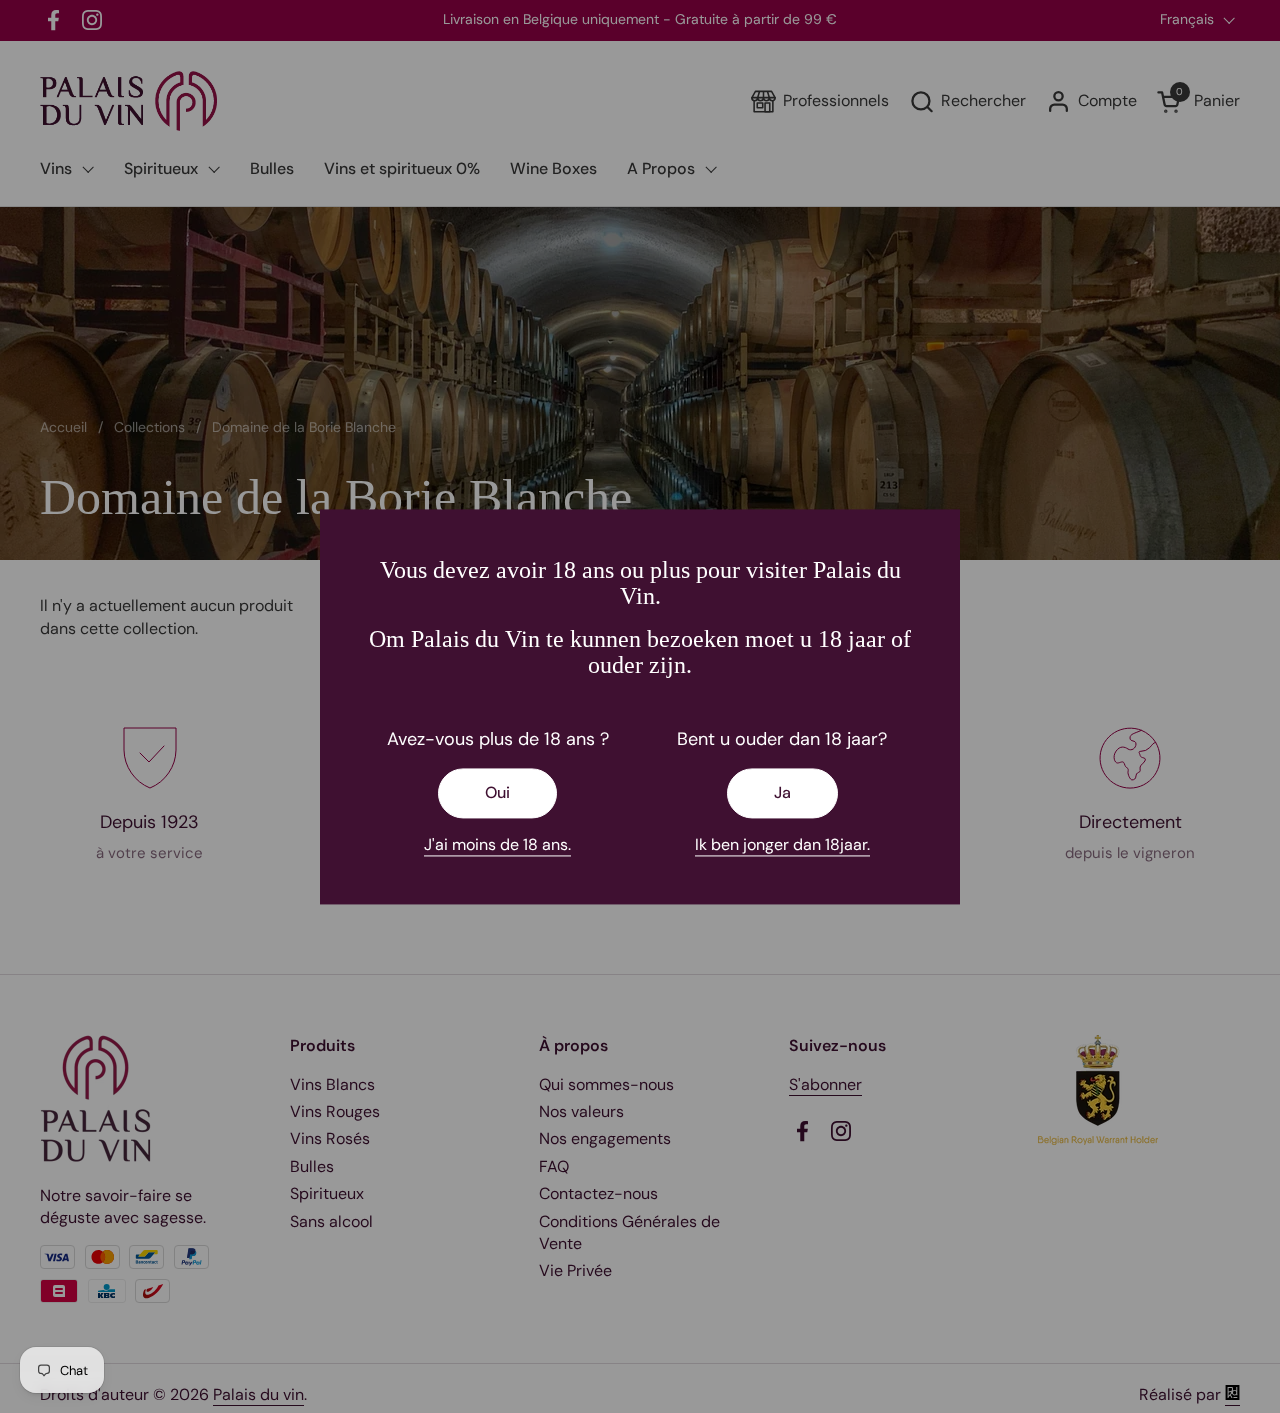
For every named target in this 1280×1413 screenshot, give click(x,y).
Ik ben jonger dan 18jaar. (782, 844)
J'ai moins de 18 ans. (497, 844)
